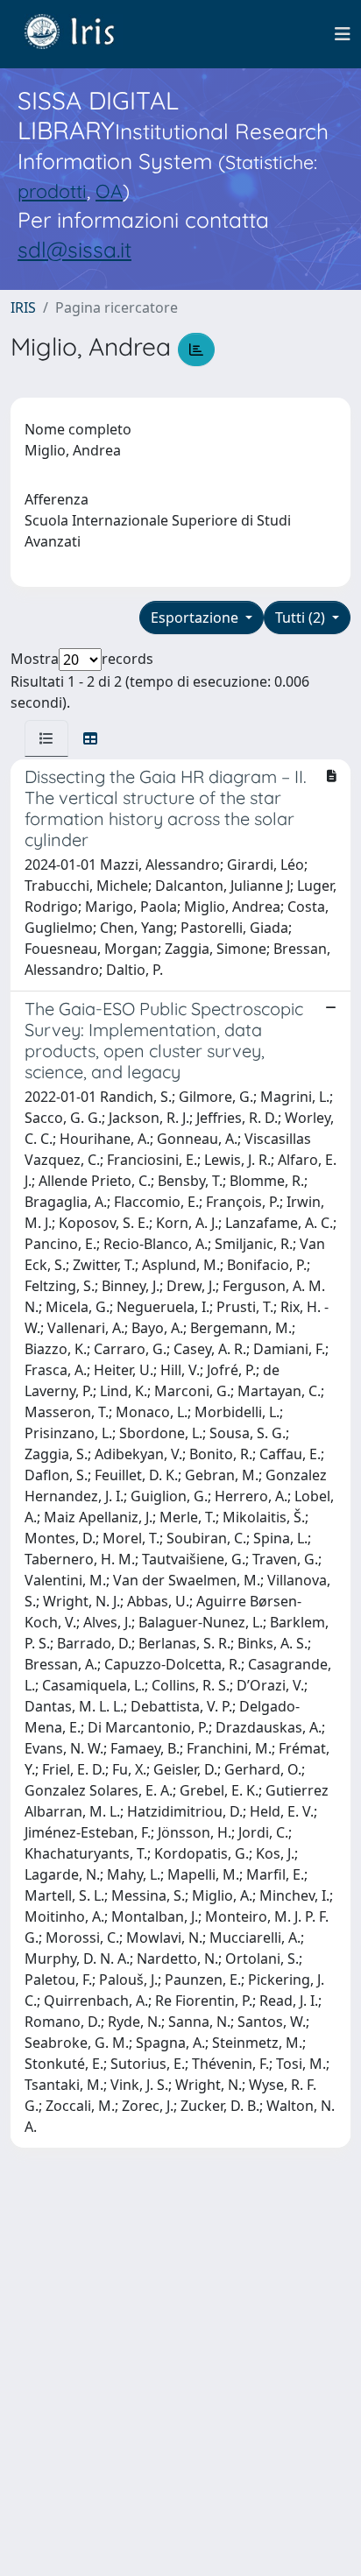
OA (109, 191)
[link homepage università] (82, 34)
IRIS (23, 307)
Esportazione (196, 618)
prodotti (52, 191)
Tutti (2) (302, 618)
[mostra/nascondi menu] (343, 34)
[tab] (46, 738)
